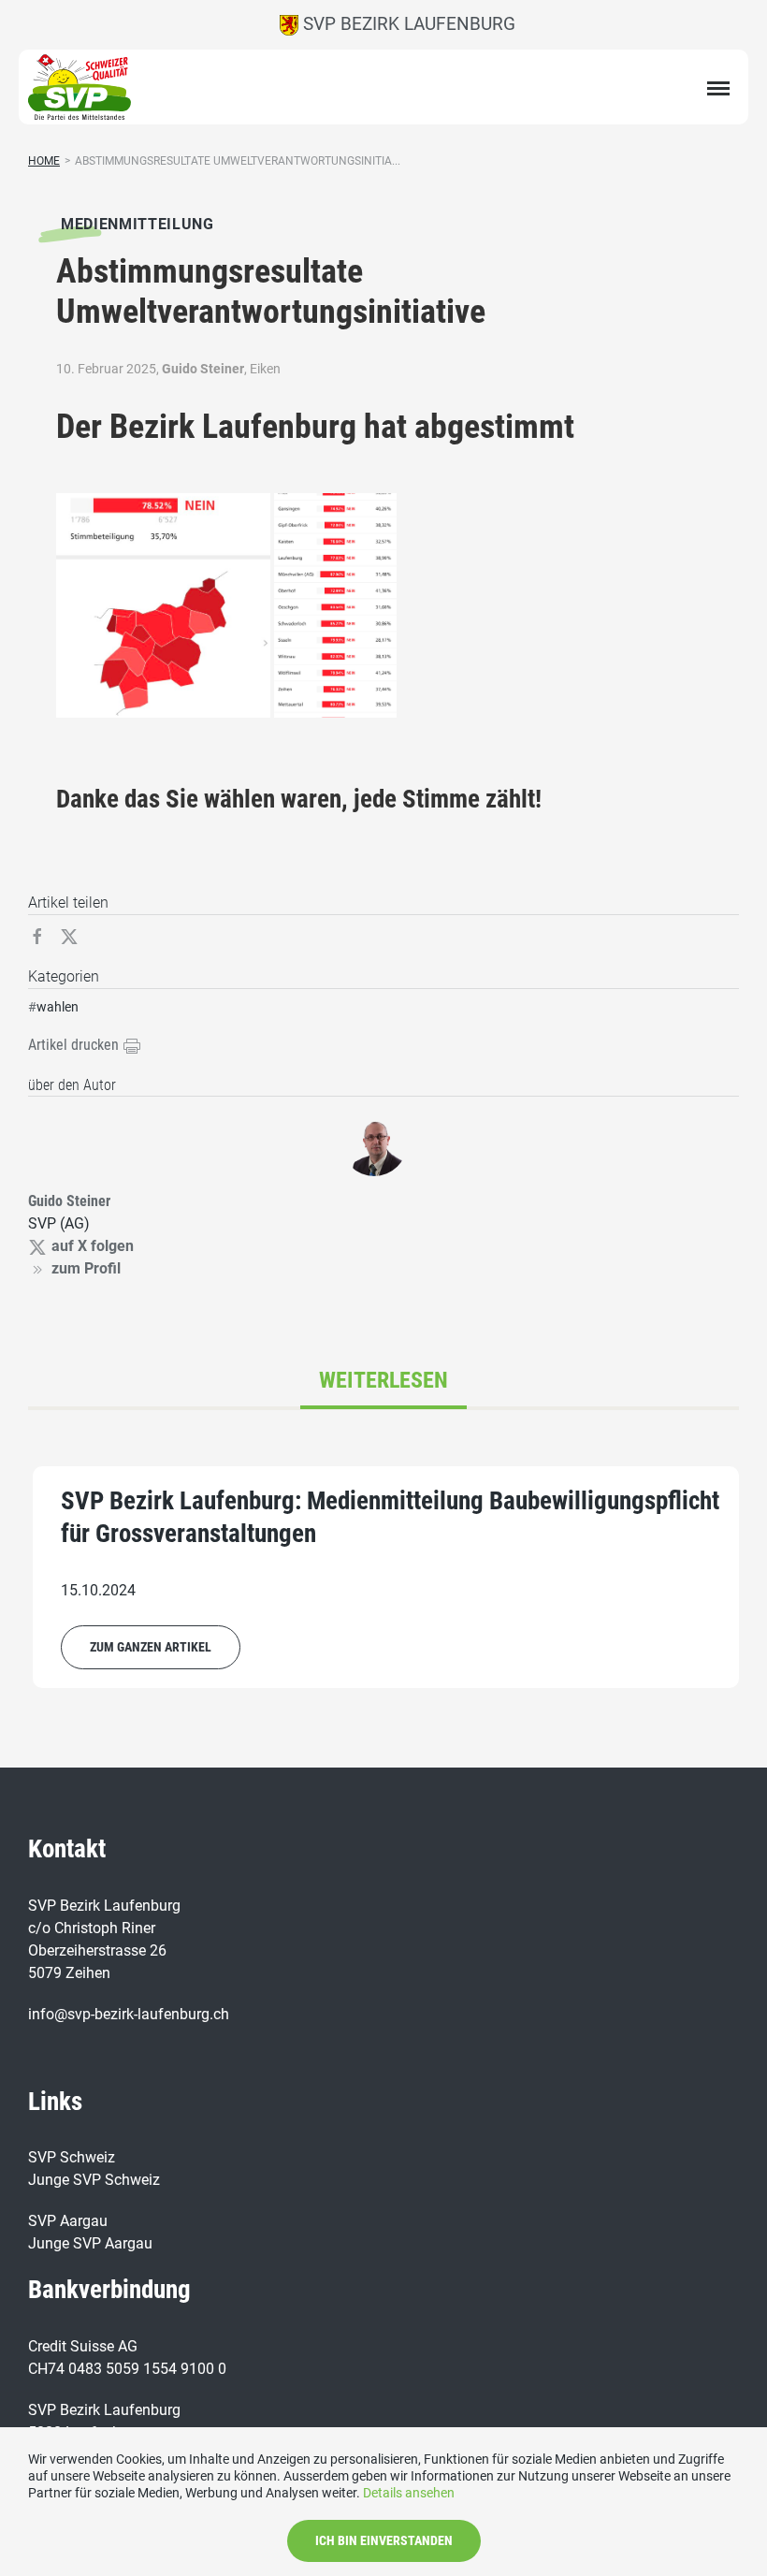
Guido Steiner (203, 369)
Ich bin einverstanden (384, 2540)
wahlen (58, 1007)
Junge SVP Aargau (90, 2243)
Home (44, 161)
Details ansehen (409, 2493)
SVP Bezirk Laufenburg (407, 24)
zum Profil (86, 1268)
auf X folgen (93, 1246)
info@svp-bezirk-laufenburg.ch (129, 2014)
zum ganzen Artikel (151, 1647)
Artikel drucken (75, 1045)
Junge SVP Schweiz (94, 2180)
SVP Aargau (68, 2221)
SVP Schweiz (72, 2157)
